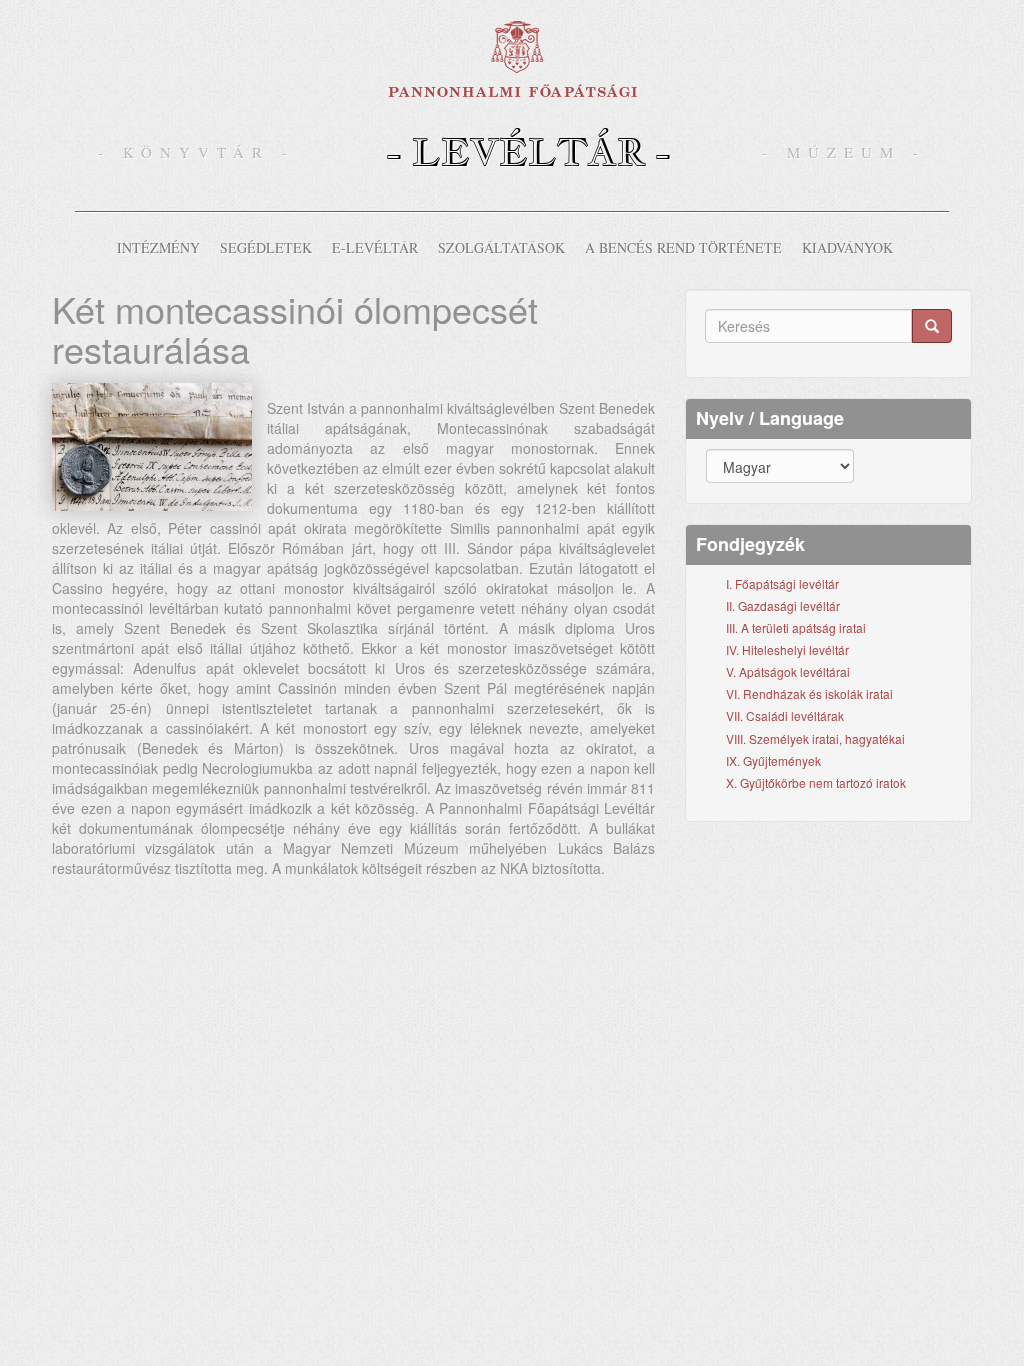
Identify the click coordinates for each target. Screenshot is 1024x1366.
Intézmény (158, 247)
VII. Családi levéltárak (785, 715)
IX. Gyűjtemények (773, 760)
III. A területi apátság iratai (796, 627)
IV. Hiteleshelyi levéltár (787, 649)
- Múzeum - (844, 152)
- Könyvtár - (196, 152)
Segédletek (266, 247)
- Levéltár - (528, 151)
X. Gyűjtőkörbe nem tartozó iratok (816, 782)
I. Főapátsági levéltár (782, 583)
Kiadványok (847, 247)
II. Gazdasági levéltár (783, 605)
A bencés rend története (683, 247)
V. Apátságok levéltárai (788, 671)
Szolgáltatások (501, 247)
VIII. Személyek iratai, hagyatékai (815, 738)
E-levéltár (375, 247)
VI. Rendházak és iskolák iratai (809, 693)
